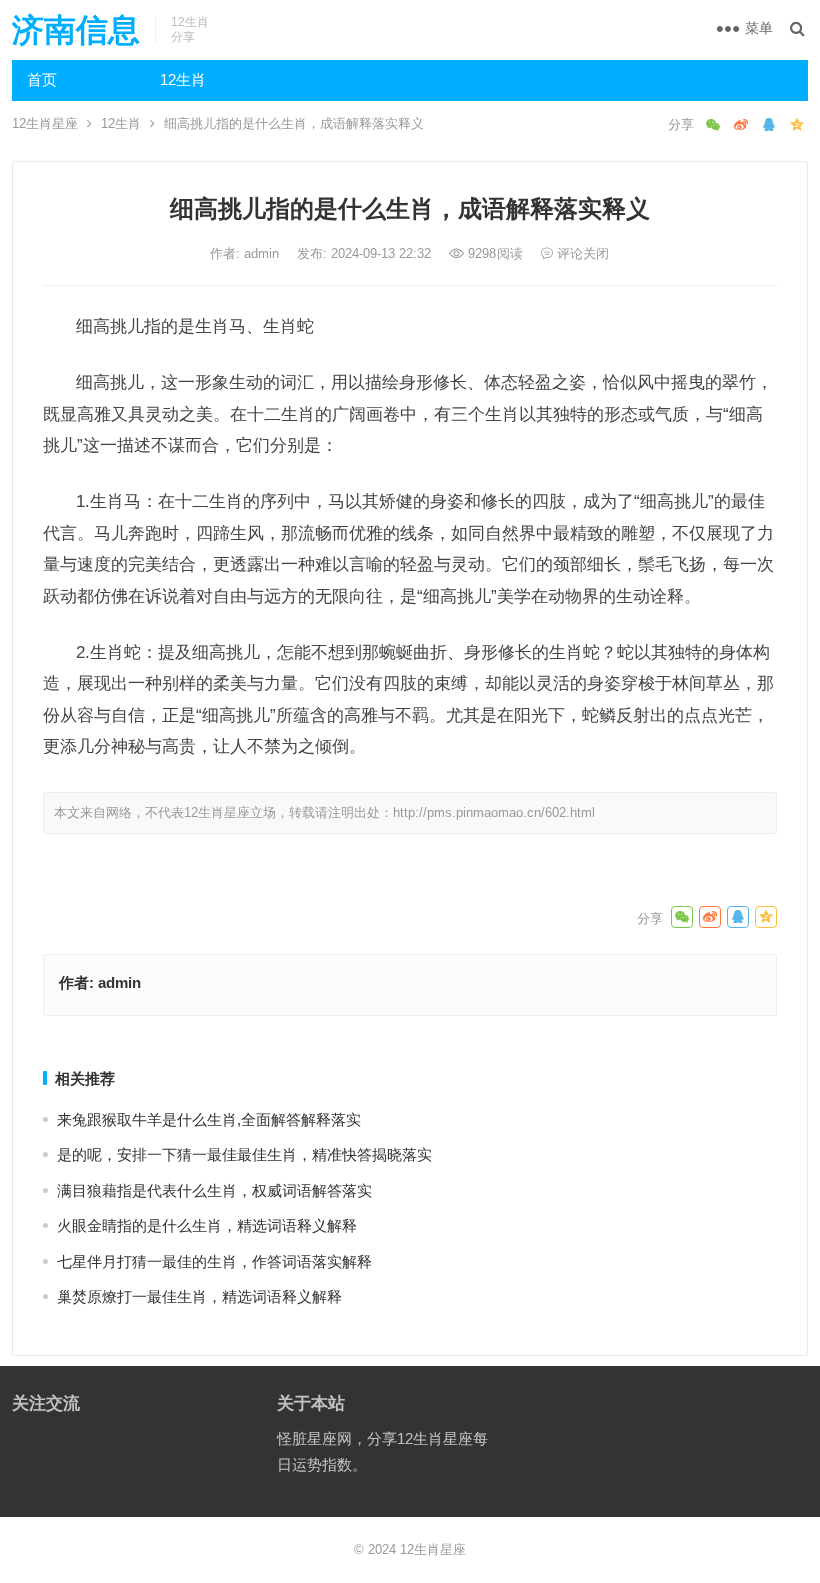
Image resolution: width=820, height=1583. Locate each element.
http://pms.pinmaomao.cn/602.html (494, 812)
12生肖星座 (45, 123)
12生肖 (183, 79)
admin (263, 253)
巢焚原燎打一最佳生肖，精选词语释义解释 (199, 1296)
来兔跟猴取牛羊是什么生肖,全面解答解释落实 (209, 1119)
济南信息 (76, 30)
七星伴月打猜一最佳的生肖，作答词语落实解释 (214, 1261)
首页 (42, 79)
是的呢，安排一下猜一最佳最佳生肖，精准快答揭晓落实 (244, 1154)
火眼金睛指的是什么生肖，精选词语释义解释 (207, 1225)
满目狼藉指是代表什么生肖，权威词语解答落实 (214, 1190)
